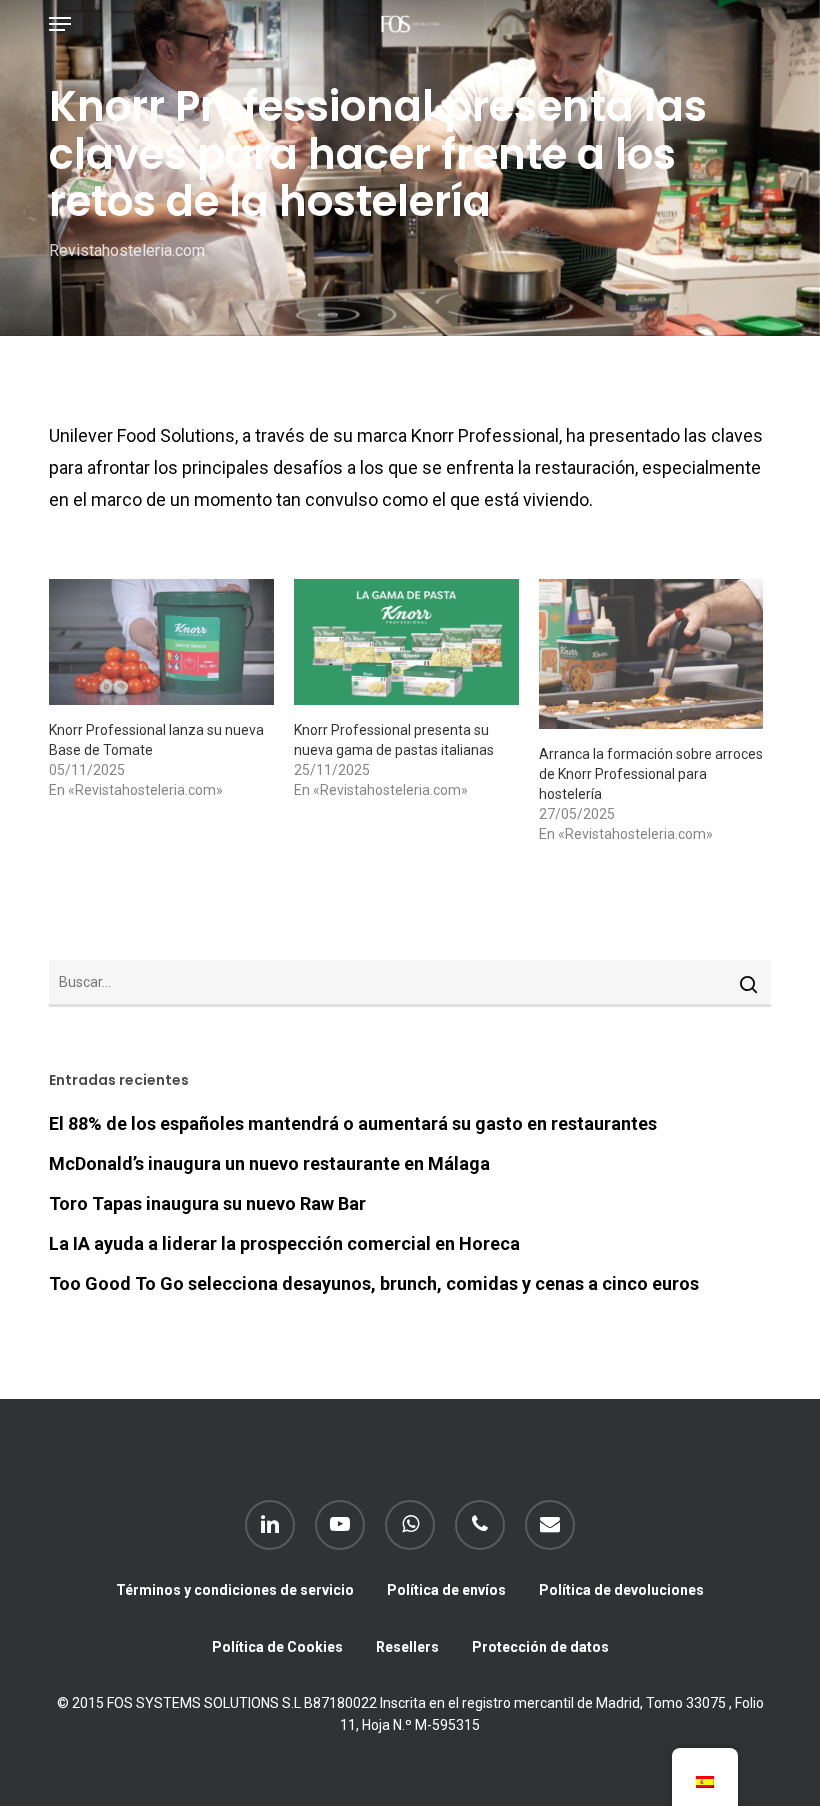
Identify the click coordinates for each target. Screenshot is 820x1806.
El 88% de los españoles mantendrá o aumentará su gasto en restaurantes (353, 1123)
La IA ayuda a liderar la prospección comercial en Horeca (284, 1243)
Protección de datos (540, 1647)
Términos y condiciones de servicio (235, 1590)
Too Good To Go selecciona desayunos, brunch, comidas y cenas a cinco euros (374, 1283)
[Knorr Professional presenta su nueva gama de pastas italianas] (406, 642)
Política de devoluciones (621, 1590)
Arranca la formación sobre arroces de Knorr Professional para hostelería (651, 774)
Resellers (407, 1647)
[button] (60, 24)
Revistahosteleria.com (127, 250)
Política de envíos (446, 1590)
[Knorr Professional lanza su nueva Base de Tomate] (161, 642)
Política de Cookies (277, 1647)
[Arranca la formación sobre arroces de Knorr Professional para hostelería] (651, 654)
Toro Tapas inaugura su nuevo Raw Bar (207, 1203)
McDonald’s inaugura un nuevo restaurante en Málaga (269, 1163)
